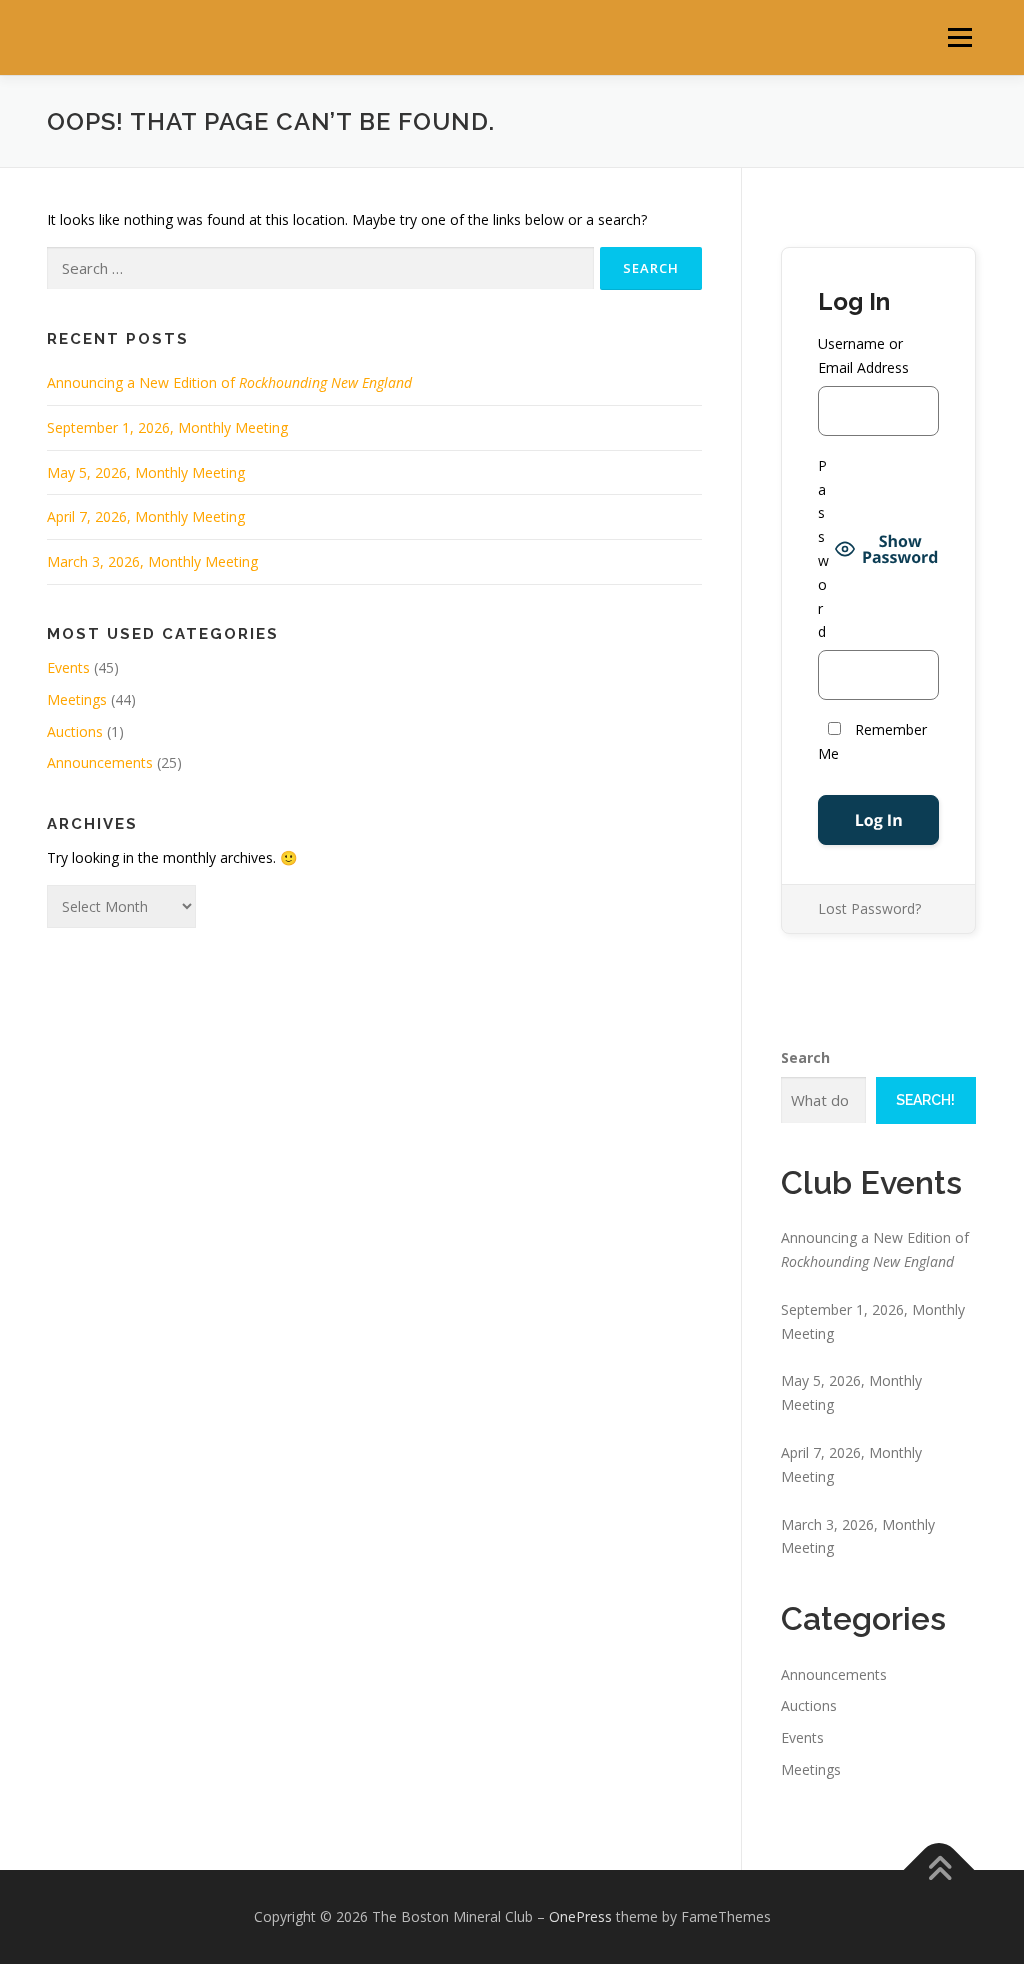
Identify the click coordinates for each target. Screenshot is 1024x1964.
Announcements (100, 762)
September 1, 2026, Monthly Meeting (167, 427)
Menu (959, 37)
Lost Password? (869, 908)
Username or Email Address (863, 355)
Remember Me (872, 741)
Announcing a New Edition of (229, 382)
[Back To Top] (939, 1869)
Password (823, 549)
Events (68, 667)
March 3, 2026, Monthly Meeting (152, 561)
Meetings (77, 699)
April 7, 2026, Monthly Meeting (146, 516)
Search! (925, 1100)
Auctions (75, 731)
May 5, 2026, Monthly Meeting (146, 472)
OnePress (580, 1916)
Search (805, 1057)
